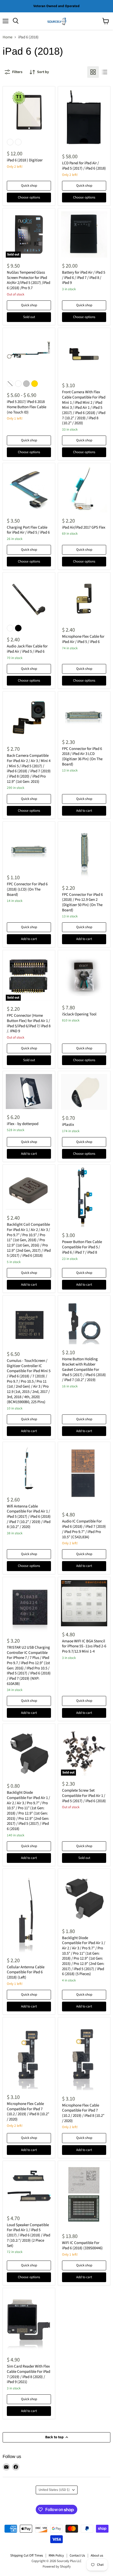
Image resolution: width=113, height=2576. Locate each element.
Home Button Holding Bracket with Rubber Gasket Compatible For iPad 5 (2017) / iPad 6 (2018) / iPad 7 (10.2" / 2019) (84, 1369)
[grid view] (93, 72)
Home (7, 37)
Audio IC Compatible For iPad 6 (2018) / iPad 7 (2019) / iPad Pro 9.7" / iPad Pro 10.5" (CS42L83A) (84, 1529)
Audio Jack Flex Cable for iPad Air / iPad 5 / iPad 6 (27, 649)
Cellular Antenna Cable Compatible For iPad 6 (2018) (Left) (26, 1972)
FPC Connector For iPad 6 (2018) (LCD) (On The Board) (27, 889)
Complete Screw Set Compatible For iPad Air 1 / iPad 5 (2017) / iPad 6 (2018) (84, 1796)
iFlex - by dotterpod (23, 1124)
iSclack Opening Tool (79, 1014)
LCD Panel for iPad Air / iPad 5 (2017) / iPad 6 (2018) (84, 166)
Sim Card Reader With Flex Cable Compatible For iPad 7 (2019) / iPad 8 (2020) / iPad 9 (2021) (29, 2374)
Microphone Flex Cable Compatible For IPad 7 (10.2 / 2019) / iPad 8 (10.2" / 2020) (28, 2112)
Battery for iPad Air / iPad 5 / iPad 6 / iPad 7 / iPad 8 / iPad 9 (84, 278)
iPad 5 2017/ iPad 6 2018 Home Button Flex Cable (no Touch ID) (27, 407)
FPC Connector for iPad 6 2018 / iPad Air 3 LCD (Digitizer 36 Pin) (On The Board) (82, 757)
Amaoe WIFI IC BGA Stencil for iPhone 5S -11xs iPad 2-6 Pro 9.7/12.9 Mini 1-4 (84, 1646)
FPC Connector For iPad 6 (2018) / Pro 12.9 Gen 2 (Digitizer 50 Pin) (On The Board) (82, 902)
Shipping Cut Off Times (27, 2555)
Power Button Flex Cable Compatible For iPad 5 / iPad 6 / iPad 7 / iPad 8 (82, 1247)
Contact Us (77, 2555)
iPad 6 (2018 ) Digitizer (25, 160)
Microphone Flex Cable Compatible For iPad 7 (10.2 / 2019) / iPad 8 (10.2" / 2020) (83, 2113)
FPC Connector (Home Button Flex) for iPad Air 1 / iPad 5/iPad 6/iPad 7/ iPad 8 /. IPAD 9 (29, 1023)
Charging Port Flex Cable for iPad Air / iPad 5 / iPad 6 (28, 530)
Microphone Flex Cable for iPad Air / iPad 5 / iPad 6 (83, 639)
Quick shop (29, 186)
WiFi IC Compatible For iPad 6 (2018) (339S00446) (82, 2245)
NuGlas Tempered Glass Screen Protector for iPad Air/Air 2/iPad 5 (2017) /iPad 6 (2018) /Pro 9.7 (29, 280)
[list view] (105, 72)
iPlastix (68, 1125)
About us (97, 2555)
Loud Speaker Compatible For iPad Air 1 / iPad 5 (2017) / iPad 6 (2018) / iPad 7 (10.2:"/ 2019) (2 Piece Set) (29, 2235)
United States (54, 2490)
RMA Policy (56, 2555)
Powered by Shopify (57, 2567)
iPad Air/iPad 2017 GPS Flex (84, 527)
